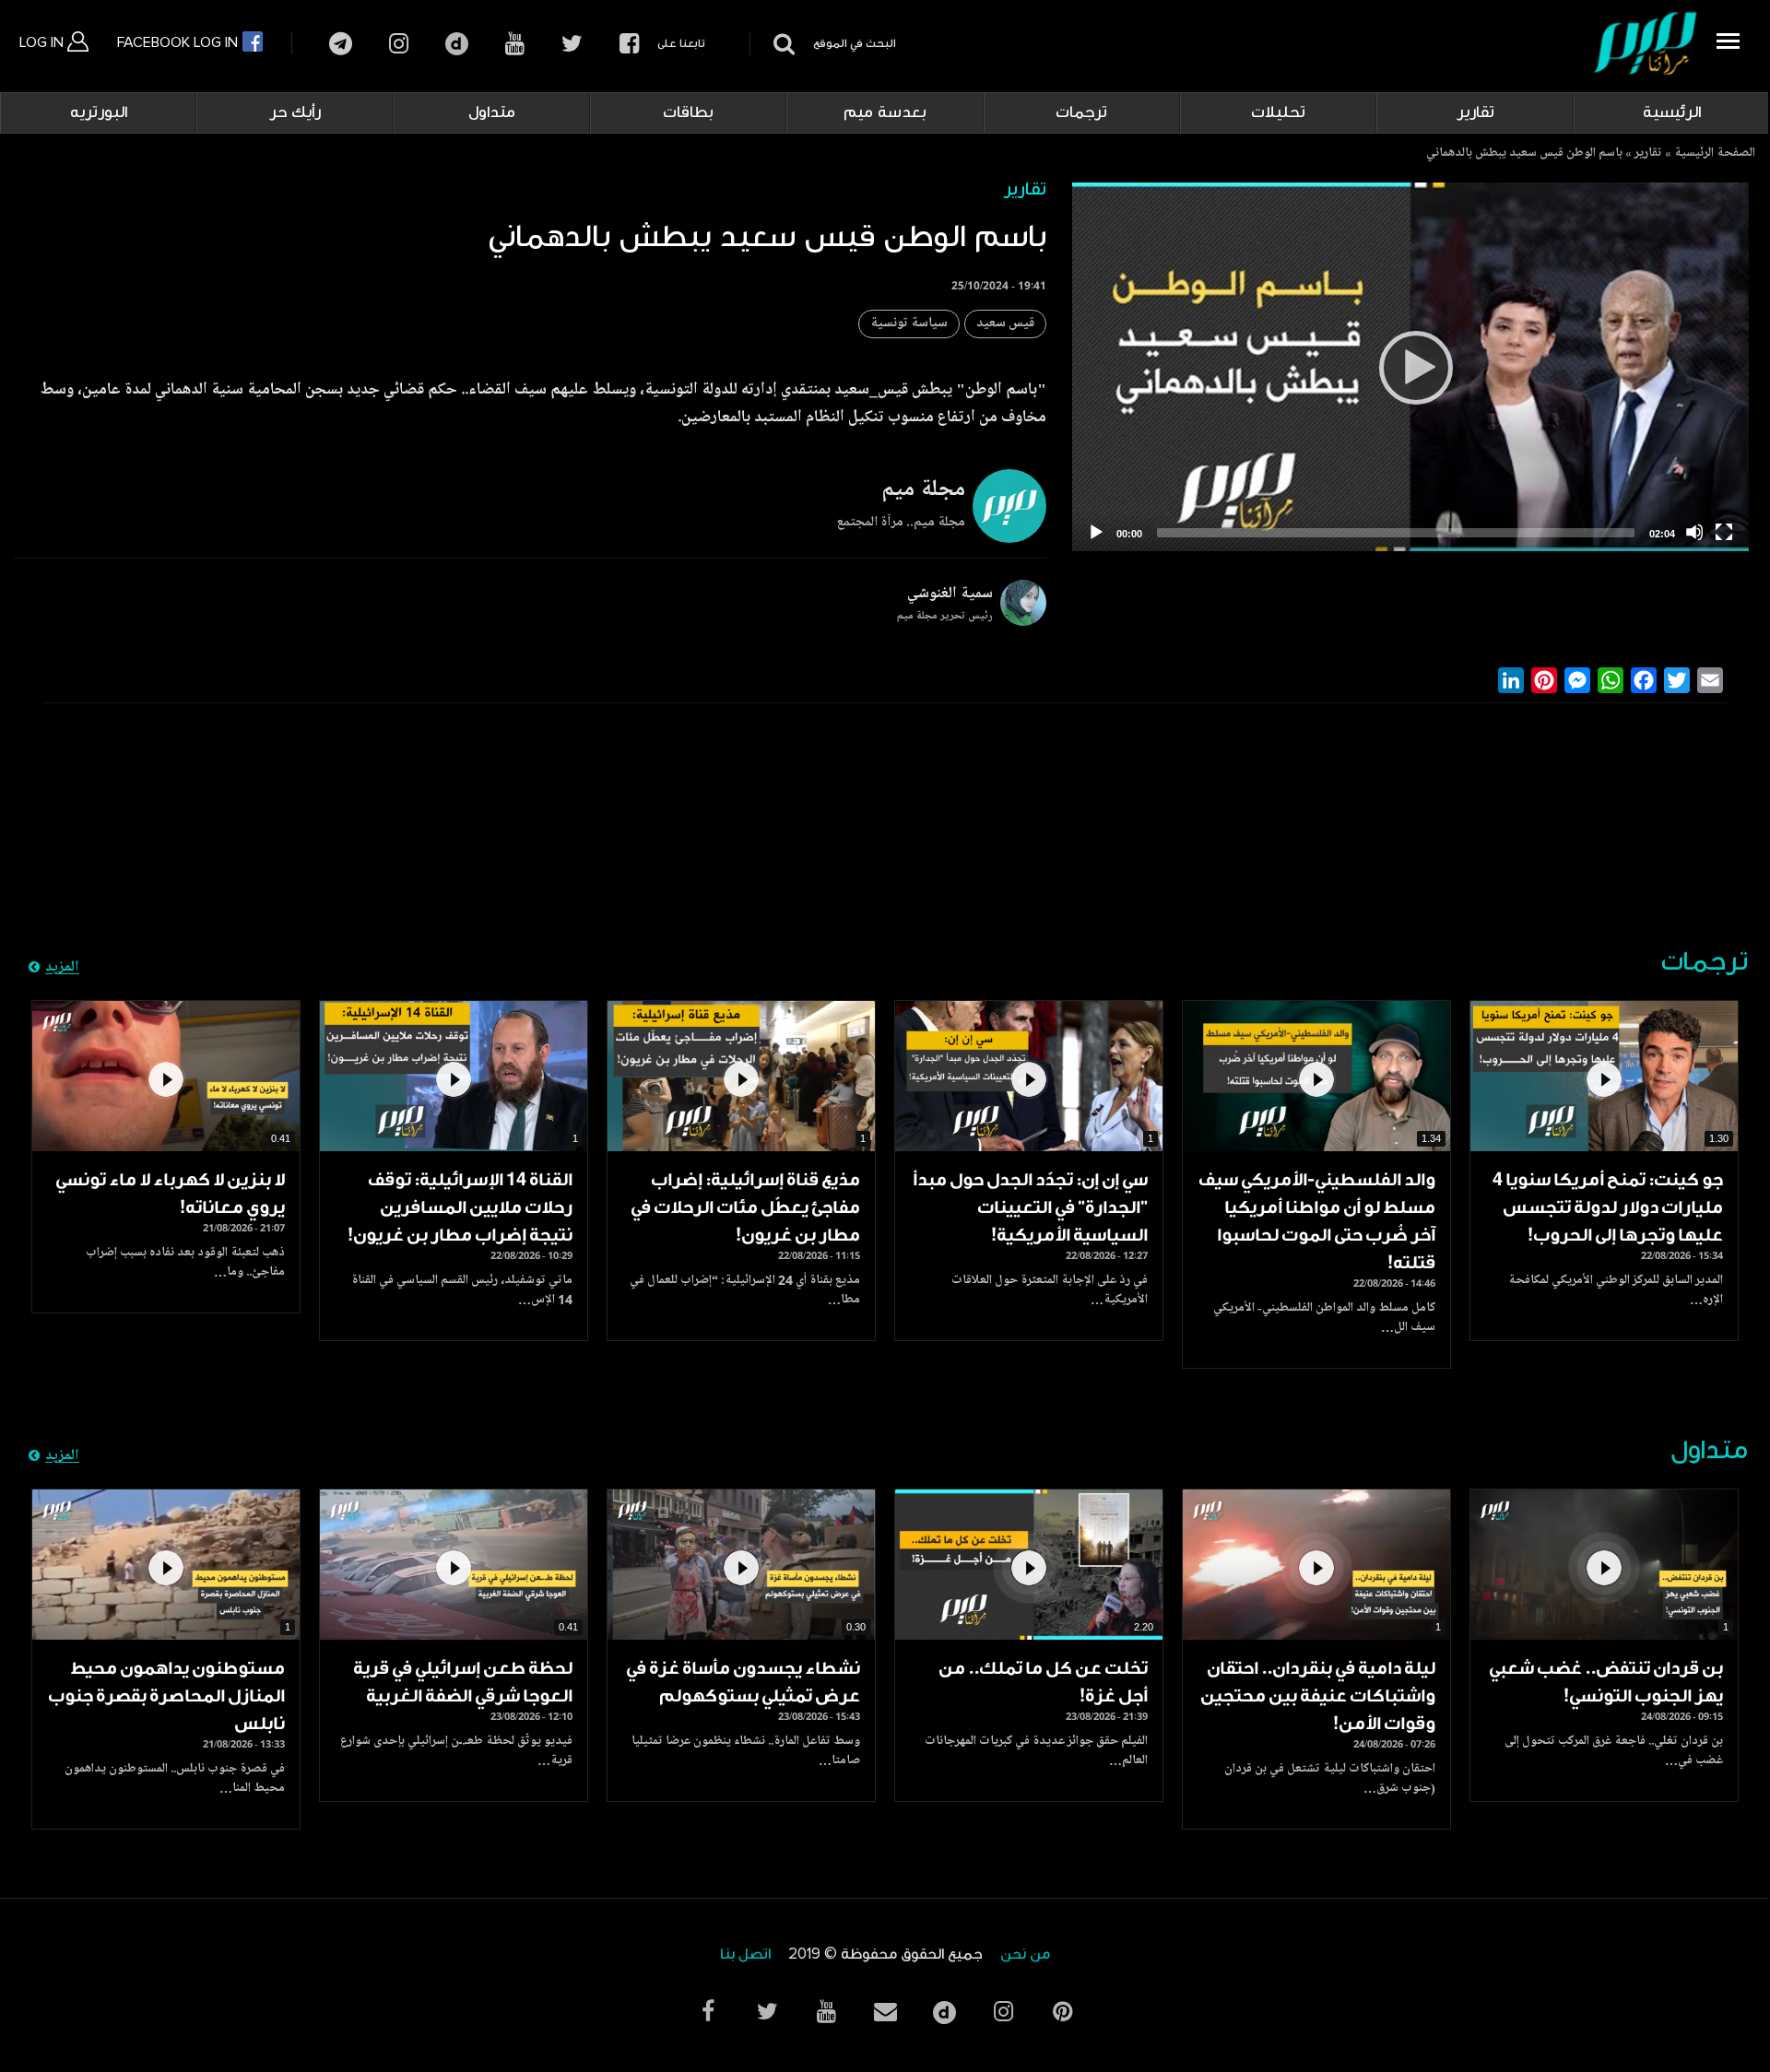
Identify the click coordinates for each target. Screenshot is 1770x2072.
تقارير (1475, 112)
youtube (515, 44)
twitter (572, 44)
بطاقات (688, 112)
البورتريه (99, 112)
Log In (43, 42)
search (781, 44)
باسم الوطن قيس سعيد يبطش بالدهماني (1524, 154)
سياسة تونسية (909, 324)
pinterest (1062, 2012)
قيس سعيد (1005, 324)
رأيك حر (295, 112)
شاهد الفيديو (1604, 1077)
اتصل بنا (745, 1954)
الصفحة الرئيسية (1715, 154)
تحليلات (1278, 112)
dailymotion (457, 44)
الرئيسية (1672, 112)
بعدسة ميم (885, 112)
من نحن (1025, 1954)
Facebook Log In (179, 42)
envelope (885, 2012)
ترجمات (1081, 112)
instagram (399, 44)
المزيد (62, 968)
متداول (492, 112)
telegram (341, 44)
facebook (629, 44)
